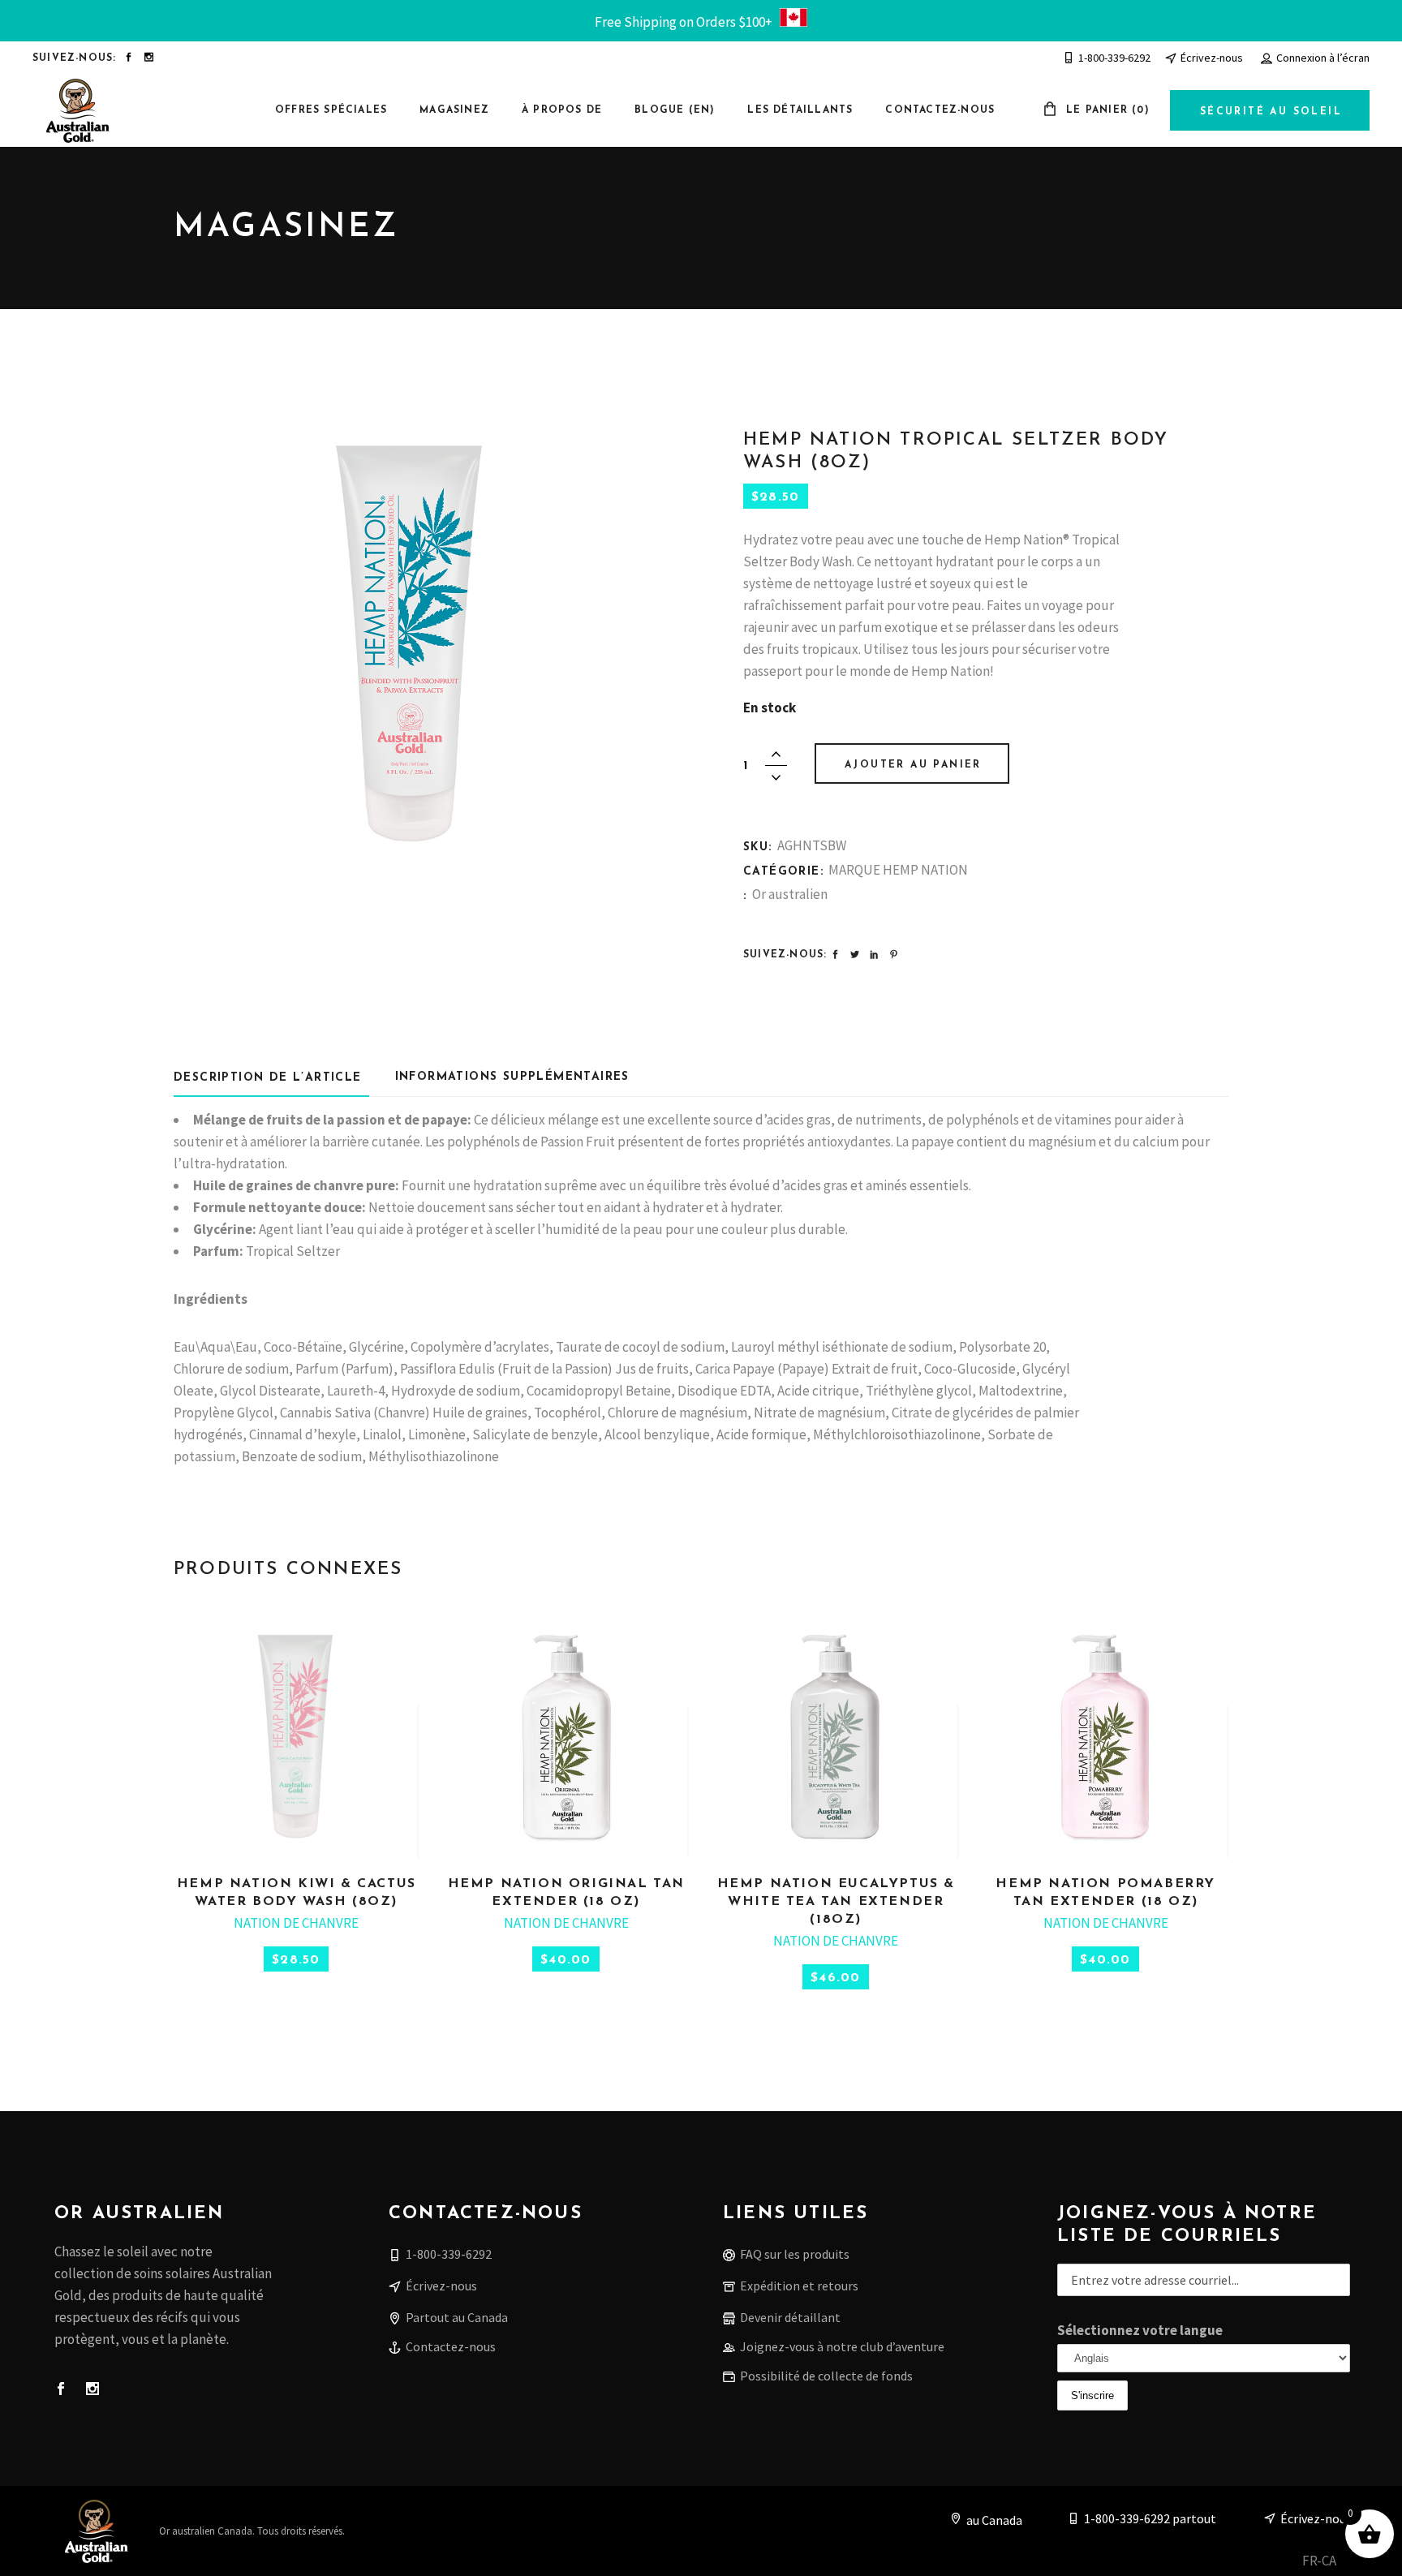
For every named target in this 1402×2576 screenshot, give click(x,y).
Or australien (790, 894)
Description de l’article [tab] (268, 1078)
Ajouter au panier (913, 765)
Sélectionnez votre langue (1140, 2330)
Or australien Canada (206, 2531)
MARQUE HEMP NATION (898, 870)
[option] (1353, 2562)
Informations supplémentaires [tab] (512, 1077)
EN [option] (1353, 2561)
